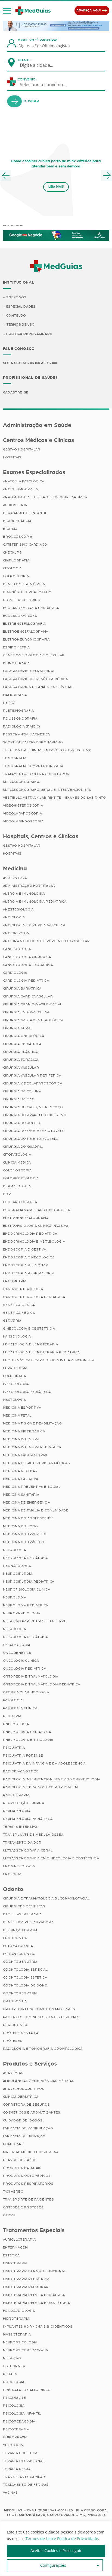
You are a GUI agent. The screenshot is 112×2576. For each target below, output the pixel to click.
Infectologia (16, 1384)
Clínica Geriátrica (21, 2097)
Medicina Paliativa (21, 1479)
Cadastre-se (16, 392)
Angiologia (14, 917)
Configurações (53, 2565)
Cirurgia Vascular (21, 1068)
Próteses (13, 2041)
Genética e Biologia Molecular (34, 655)
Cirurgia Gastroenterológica (33, 1020)
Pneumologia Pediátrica (27, 1732)
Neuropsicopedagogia (26, 2350)
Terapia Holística (20, 2453)
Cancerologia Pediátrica (28, 965)
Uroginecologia (19, 1866)
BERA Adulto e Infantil (25, 513)
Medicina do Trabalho (25, 1534)
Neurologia (15, 1597)
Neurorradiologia (22, 1613)
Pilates (10, 2374)
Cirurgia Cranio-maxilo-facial (33, 1004)
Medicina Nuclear (20, 1471)
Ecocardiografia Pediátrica (31, 608)
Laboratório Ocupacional (29, 671)
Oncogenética (17, 1653)
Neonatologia (17, 1566)
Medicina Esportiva (22, 1408)
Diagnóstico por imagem (27, 592)
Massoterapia (17, 2334)
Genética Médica (19, 1313)
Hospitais (12, 457)
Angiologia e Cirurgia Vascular (34, 925)
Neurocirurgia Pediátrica (29, 1582)
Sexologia (13, 2445)
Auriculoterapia (19, 2240)
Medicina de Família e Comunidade (36, 1510)
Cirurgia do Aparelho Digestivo (35, 1115)
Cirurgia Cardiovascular (28, 996)
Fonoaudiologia (19, 2311)
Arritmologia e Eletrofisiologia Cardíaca (45, 497)
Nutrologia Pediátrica (26, 1637)
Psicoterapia (16, 2429)
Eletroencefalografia (26, 1218)
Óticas (10, 2215)
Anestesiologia (18, 909)
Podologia (14, 2382)
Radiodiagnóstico (21, 1771)
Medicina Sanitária (21, 1495)
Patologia (13, 1700)
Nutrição (12, 2358)
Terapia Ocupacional (24, 2461)
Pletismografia (18, 711)
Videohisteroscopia (23, 805)
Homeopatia (15, 1376)
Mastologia (15, 1400)
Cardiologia (15, 973)
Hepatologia (15, 1368)
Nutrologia (15, 1629)
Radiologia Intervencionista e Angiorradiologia (52, 1779)
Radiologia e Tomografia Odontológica (43, 2049)
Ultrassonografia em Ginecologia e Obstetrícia (51, 1858)
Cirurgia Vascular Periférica (32, 1075)
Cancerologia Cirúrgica (27, 957)
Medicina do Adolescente (28, 1518)
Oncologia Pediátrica (25, 1669)
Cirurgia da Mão (19, 1099)
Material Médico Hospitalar (31, 2152)
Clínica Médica (17, 1162)
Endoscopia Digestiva (25, 1249)
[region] (56, 2549)
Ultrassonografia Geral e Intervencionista (47, 790)
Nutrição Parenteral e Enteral (35, 1621)
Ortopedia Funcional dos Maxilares (39, 2009)
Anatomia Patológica (24, 481)
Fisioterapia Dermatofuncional (35, 2271)
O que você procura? (38, 40)
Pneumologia (16, 1724)
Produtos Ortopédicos (27, 2176)
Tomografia (15, 758)
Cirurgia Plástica (20, 1052)
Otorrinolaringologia (26, 1692)
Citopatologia (17, 1155)
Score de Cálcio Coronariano (33, 742)
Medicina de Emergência (27, 1502)
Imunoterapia (16, 663)
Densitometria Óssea (24, 584)
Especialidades (21, 306)
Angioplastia (16, 933)
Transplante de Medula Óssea (33, 1835)
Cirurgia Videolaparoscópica (33, 1083)
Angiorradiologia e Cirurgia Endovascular (46, 941)
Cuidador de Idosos (23, 2120)
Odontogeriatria (20, 1962)
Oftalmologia (17, 1645)
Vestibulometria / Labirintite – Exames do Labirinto (55, 798)
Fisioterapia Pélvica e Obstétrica (37, 2303)
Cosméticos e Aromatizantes (32, 2112)
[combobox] (40, 65)
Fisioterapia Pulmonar (26, 2287)
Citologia (12, 568)
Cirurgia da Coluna (22, 1091)
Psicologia (14, 2406)
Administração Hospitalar (29, 886)
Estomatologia (18, 1946)
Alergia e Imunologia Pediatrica (35, 901)
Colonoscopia (17, 1170)
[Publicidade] (56, 25)
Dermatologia (17, 1186)
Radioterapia (16, 1795)
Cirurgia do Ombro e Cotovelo (34, 1131)
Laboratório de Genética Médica (35, 679)
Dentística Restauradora (28, 1922)
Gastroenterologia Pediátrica (34, 1297)
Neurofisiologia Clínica (27, 1589)
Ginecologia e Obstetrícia (29, 1328)
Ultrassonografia (21, 782)
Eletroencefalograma (26, 632)
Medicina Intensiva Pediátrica (32, 1447)
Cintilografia (16, 560)
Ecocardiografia (20, 1202)
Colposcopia (16, 576)
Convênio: (27, 79)
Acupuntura (15, 878)
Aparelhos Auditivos (24, 2089)
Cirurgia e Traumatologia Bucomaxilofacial (46, 1898)
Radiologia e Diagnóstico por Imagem (41, 1787)
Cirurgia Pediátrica (22, 1044)
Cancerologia (17, 949)
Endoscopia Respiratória (29, 1273)
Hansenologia (17, 1336)
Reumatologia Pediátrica (28, 1819)
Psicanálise (15, 2398)
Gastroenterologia (23, 1289)
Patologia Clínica (20, 1708)
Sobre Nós (16, 297)
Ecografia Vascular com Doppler (37, 1210)
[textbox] (40, 65)
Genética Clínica (19, 1305)
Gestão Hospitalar (22, 449)
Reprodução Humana (24, 1803)
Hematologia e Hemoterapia (31, 1344)
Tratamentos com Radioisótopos (36, 774)
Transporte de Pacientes (29, 2199)
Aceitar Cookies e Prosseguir (56, 2551)
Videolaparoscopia (23, 813)
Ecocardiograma (20, 616)
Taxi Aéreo (13, 2192)
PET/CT (10, 703)
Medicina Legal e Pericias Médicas (37, 1463)
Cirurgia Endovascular (26, 1012)
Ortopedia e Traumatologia (31, 1676)
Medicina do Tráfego (24, 1542)
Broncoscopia (18, 537)
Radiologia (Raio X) (22, 726)
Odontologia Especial (25, 1970)
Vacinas (10, 2493)
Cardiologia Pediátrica (26, 981)
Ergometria (15, 1281)
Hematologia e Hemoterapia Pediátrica (42, 1352)
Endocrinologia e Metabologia (34, 1242)
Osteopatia (14, 2366)
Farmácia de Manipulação (28, 2128)
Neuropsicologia (20, 2342)
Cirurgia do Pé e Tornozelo (31, 1139)
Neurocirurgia (18, 1574)
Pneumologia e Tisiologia (28, 1740)
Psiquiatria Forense (23, 1756)
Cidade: (25, 60)
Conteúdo (16, 315)
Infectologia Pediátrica (27, 1392)
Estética (11, 2255)
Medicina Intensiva (21, 1439)
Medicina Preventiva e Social (32, 1487)
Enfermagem (15, 2247)
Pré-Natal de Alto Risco (27, 2390)
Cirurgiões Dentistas (24, 1906)
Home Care (13, 2144)
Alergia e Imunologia (24, 894)
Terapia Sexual (18, 2469)
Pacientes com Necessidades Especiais (41, 2017)
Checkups (13, 552)
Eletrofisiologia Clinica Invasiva (36, 1226)
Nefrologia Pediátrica (26, 1558)
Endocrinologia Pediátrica (30, 1234)
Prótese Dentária (21, 2033)
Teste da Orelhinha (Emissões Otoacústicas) (47, 750)
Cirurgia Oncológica (24, 1036)
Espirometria (16, 647)
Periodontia (15, 2025)
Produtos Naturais (22, 2168)
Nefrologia (15, 1550)
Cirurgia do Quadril (23, 1147)
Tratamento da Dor (22, 1842)
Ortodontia (15, 2001)
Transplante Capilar (24, 2477)
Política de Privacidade (29, 334)
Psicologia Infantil (22, 2413)
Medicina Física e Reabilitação (32, 1423)
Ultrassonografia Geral (28, 1850)
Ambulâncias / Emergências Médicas (39, 2081)
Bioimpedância (17, 521)
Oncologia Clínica (21, 1661)
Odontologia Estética (25, 1977)
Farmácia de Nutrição (24, 2136)
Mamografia (15, 695)
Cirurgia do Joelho (22, 1123)
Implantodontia (19, 1954)
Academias (13, 2073)
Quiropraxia (15, 2437)
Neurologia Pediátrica (26, 1605)
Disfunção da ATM (20, 1930)
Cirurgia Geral (18, 1028)
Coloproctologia (21, 1178)
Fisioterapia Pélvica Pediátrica (34, 2295)
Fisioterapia (15, 2263)
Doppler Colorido (22, 600)
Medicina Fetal (17, 1415)
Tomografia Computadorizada (33, 766)
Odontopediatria (20, 1993)
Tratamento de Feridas (26, 2485)
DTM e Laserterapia (22, 1914)
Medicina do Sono (21, 1526)
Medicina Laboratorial (26, 1455)
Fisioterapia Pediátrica (26, 2279)
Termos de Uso (21, 324)
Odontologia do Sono (25, 1985)
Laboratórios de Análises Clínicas (38, 687)
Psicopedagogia (19, 2421)
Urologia (12, 1874)
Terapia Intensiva (20, 1827)
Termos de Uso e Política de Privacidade (62, 2539)
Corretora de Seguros (27, 2105)
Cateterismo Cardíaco (25, 545)
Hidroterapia (16, 2319)
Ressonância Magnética (27, 734)
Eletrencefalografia (24, 624)
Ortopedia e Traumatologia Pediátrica (42, 1684)
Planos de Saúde (20, 2160)
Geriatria (12, 1321)
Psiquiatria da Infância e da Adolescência (44, 1763)
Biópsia (10, 529)
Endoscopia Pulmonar (26, 1265)
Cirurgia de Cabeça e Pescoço (33, 1107)
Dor (7, 1194)
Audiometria (15, 505)
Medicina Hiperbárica (24, 1431)
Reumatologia (17, 1811)
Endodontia (15, 1938)
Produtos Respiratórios (28, 2184)
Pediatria (12, 1716)
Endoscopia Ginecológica (29, 1257)
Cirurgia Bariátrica (22, 988)
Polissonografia (20, 719)
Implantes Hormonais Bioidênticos (38, 2326)
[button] (7, 11)
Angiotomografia (21, 489)
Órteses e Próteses (23, 2207)
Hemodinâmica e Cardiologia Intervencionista (49, 1360)
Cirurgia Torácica (21, 1060)
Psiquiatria (14, 1748)
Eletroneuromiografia (26, 639)
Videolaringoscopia (23, 821)
